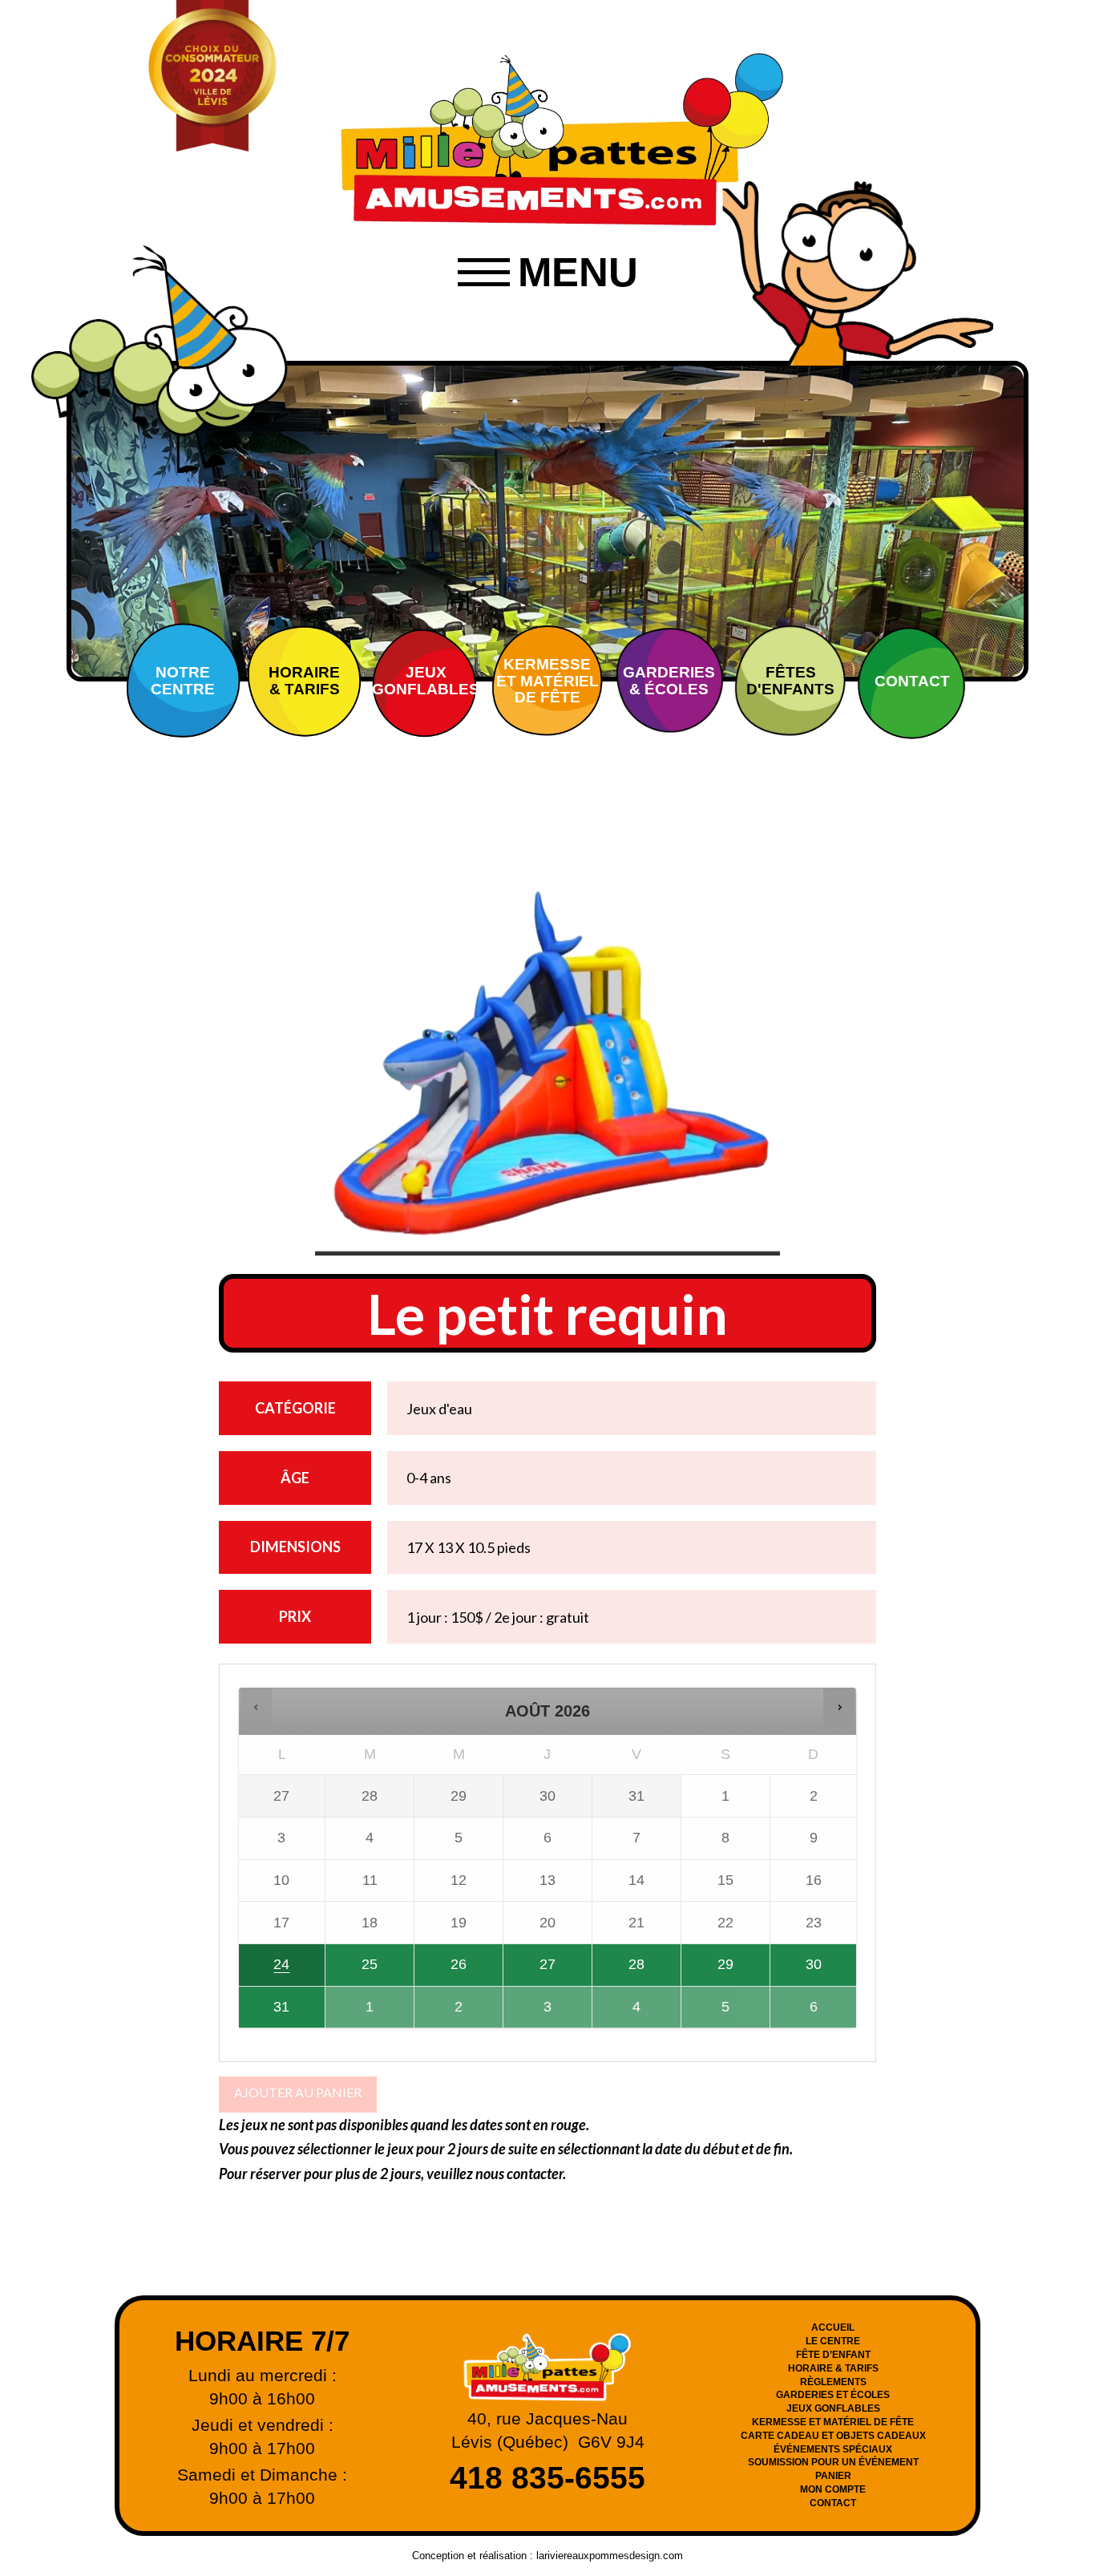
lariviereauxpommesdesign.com (610, 2556)
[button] (547, 273)
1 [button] (362, 2013)
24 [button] (265, 1971)
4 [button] (628, 2013)
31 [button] (265, 2013)
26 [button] (445, 1971)
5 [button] (717, 2013)
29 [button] (708, 1971)
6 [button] (806, 2013)
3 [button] (540, 2013)
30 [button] (803, 1971)
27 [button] (531, 1971)
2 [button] (451, 2013)
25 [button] (353, 1971)
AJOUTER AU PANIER (298, 2092)
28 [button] (622, 1971)
